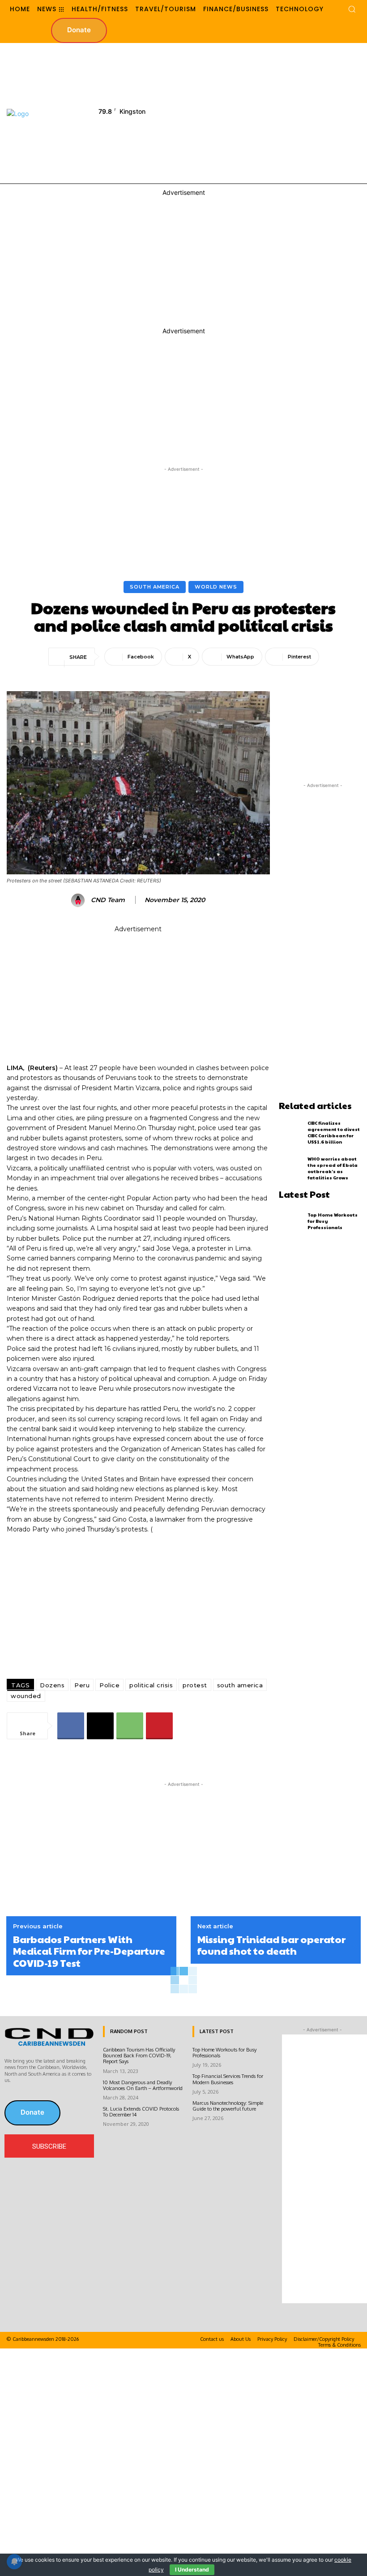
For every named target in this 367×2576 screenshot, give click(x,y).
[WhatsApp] (130, 1726)
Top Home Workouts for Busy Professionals (224, 2053)
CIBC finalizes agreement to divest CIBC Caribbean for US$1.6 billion (334, 1132)
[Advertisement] (274, 112)
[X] (100, 1726)
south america (240, 1685)
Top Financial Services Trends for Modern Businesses (228, 2079)
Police (109, 1685)
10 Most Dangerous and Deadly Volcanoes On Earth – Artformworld (143, 2085)
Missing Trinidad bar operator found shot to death (271, 1945)
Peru (82, 1685)
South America (155, 587)
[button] (352, 9)
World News (216, 587)
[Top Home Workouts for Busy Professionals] (291, 1221)
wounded (26, 1696)
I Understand (192, 2570)
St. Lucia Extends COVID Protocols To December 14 (141, 2112)
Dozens (52, 1685)
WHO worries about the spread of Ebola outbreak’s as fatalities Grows (333, 1168)
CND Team (108, 900)
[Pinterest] (159, 1726)
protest (195, 1685)
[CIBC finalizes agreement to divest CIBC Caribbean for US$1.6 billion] (291, 1132)
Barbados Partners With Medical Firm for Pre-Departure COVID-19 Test (89, 1951)
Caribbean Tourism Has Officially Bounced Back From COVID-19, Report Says (139, 2056)
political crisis (151, 1685)
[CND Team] (79, 900)
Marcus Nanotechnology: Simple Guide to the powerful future (228, 2106)
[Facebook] (71, 1726)
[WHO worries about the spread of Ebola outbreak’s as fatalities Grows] (291, 1168)
